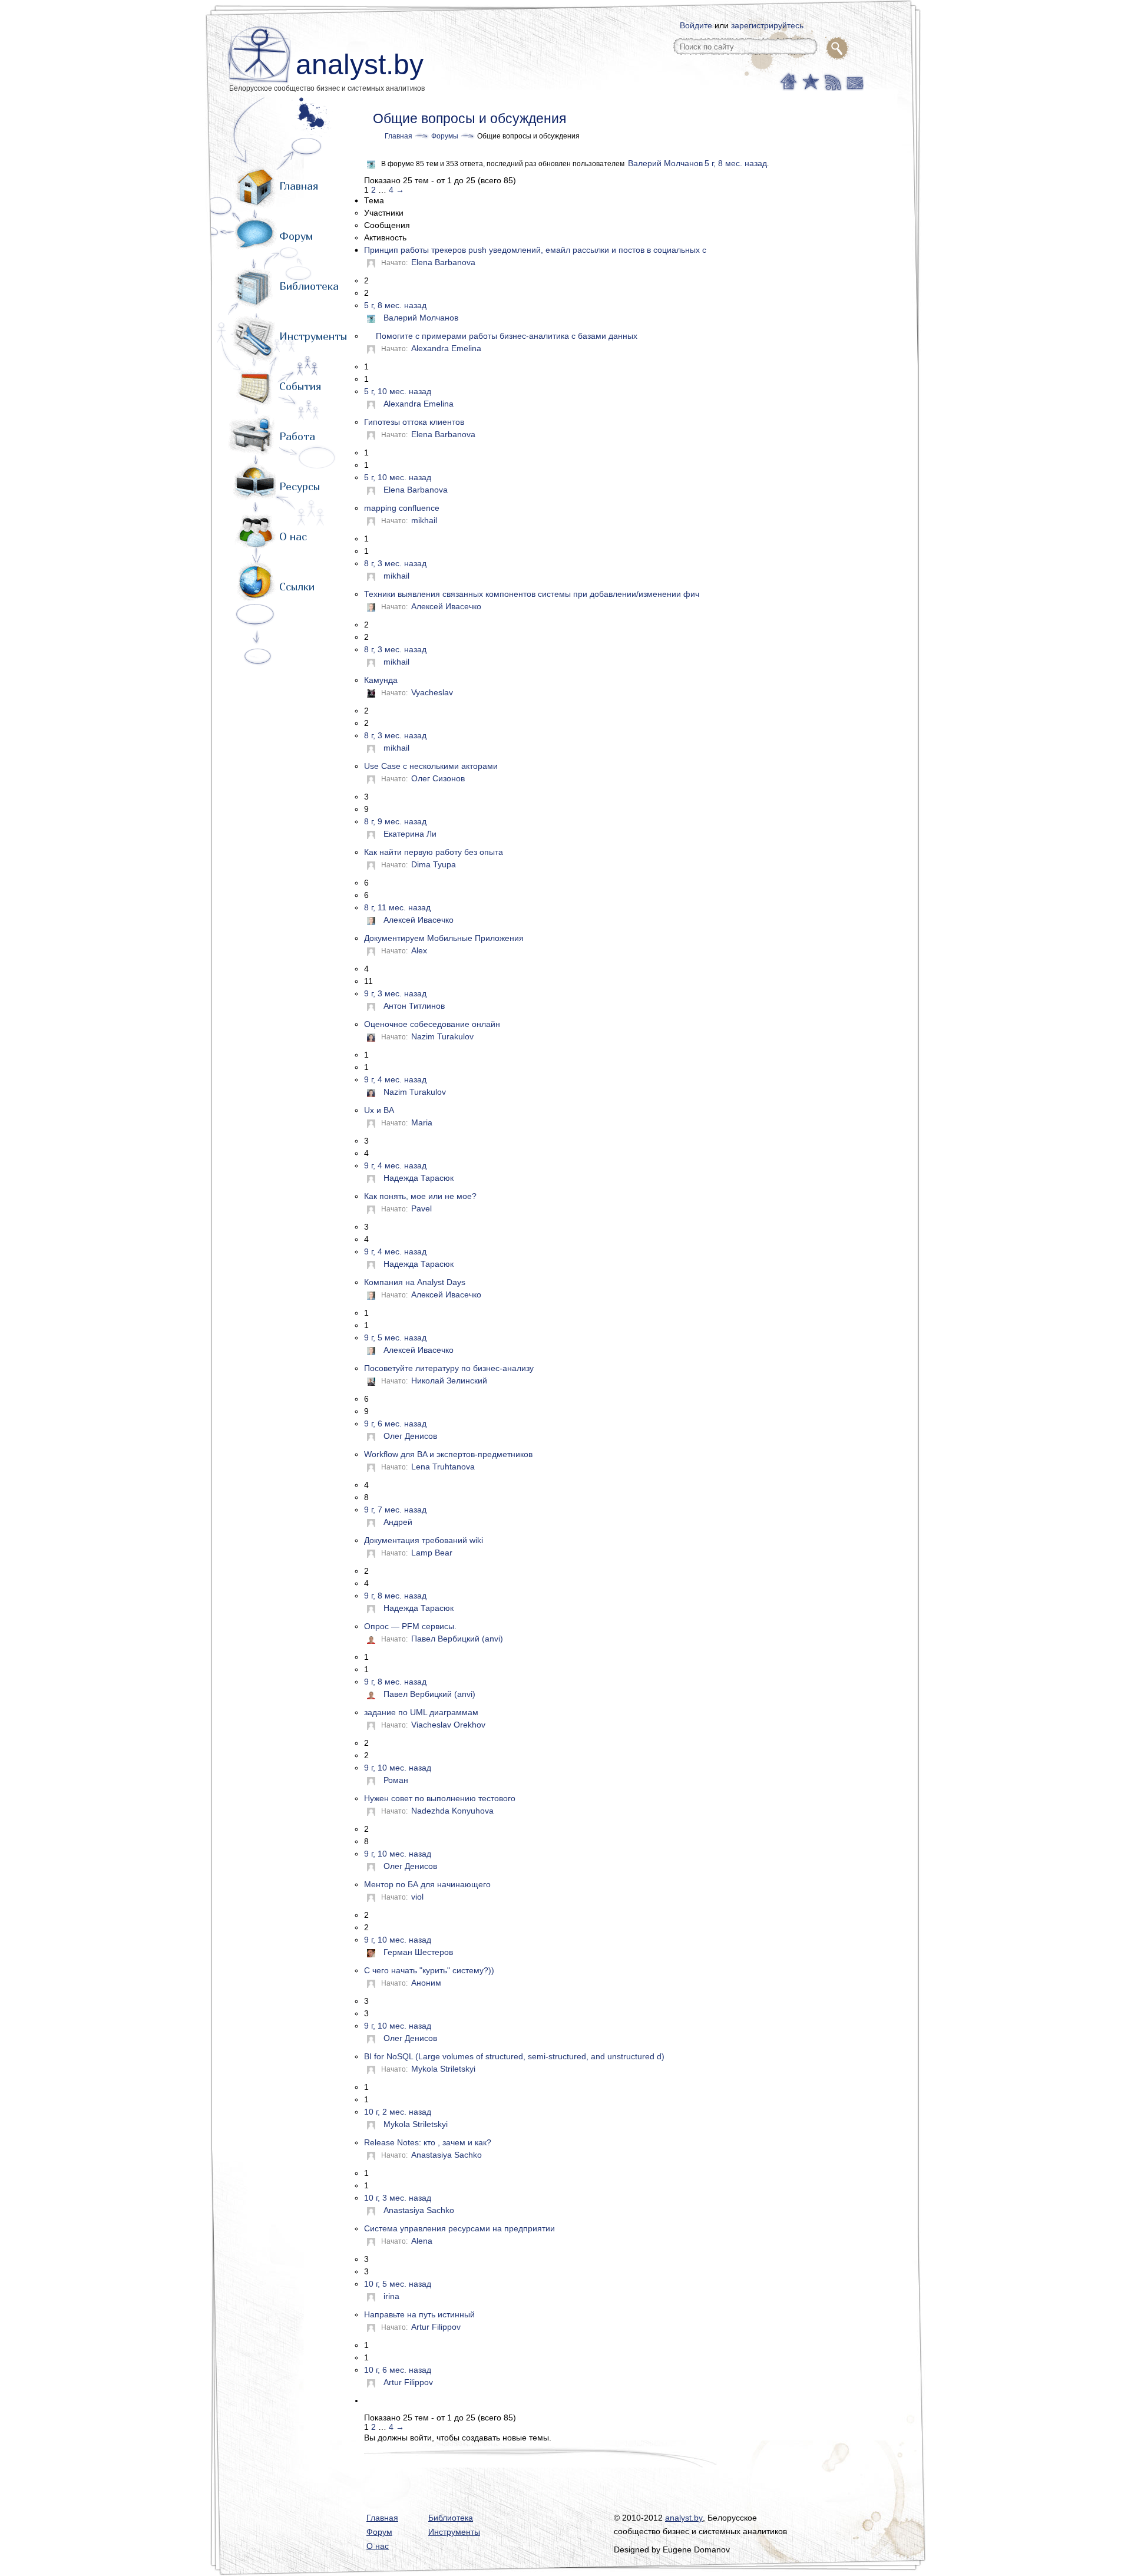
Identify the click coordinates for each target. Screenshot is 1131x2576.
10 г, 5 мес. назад (398, 2284)
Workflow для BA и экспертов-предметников (448, 1454)
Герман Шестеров (418, 1952)
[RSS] (831, 81)
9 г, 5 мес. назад (395, 1337)
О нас (293, 536)
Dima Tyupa (434, 864)
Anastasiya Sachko (447, 2155)
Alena (422, 2241)
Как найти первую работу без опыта (434, 852)
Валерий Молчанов (665, 163)
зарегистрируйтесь (767, 25)
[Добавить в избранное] (810, 81)
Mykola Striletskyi (443, 2069)
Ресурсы (300, 486)
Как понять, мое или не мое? (420, 1196)
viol (417, 1897)
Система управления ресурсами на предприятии (459, 2228)
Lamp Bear (432, 1553)
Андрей (398, 1522)
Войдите (696, 25)
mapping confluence (402, 508)
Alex (419, 950)
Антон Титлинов (414, 1006)
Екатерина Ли (410, 834)
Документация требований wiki (424, 1540)
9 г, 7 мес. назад (395, 1510)
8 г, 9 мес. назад (395, 821)
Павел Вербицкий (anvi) (457, 1639)
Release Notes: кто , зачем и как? (428, 2142)
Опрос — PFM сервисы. (410, 1626)
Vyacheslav (432, 692)
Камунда (381, 680)
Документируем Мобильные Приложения (444, 938)
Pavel (421, 1208)
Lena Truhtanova (443, 1467)
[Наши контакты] (853, 81)
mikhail (424, 520)
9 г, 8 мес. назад (395, 1596)
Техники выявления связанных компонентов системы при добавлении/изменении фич (532, 594)
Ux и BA (379, 1110)
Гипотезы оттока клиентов (414, 422)
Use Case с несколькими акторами (431, 766)
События (300, 386)
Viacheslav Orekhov (448, 1725)
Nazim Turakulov (442, 1036)
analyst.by (360, 65)
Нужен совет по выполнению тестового (440, 1798)
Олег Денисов (410, 1436)
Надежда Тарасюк (419, 1178)
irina (391, 2296)
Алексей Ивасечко (446, 606)
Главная (299, 186)
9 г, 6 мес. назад (395, 1424)
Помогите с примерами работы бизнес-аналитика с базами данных (507, 336)
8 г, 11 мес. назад (397, 907)
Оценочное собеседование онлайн (432, 1024)
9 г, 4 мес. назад (395, 1079)
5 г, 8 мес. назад (736, 163)
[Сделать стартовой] (788, 81)
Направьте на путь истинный (419, 2314)
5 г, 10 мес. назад (398, 391)
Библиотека (309, 286)
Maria (422, 1122)
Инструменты (313, 336)
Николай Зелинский (449, 1381)
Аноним (426, 1983)
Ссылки (297, 587)
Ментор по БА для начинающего (427, 1884)
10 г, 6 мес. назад (398, 2370)
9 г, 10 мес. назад (398, 1768)
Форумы (445, 136)
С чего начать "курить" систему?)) (429, 1970)
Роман (396, 1780)
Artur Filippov (436, 2327)
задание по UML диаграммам (421, 1712)
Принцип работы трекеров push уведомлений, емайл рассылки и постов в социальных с (535, 250)
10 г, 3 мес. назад (398, 2198)
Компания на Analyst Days (415, 1282)
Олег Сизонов (438, 778)
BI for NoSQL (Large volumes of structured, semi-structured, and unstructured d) (514, 2056)
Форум (296, 236)
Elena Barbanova (443, 262)
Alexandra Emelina (446, 348)
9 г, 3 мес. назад (395, 993)
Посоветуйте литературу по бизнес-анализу (449, 1368)
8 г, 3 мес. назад (395, 563)
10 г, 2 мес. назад (398, 2112)
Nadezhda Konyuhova (452, 1811)
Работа (297, 436)
